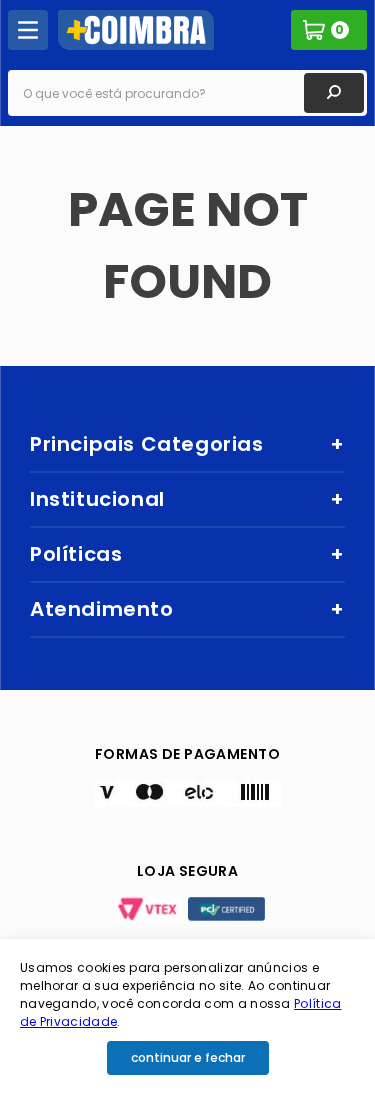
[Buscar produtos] (334, 93)
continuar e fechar (188, 1057)
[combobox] (187, 93)
